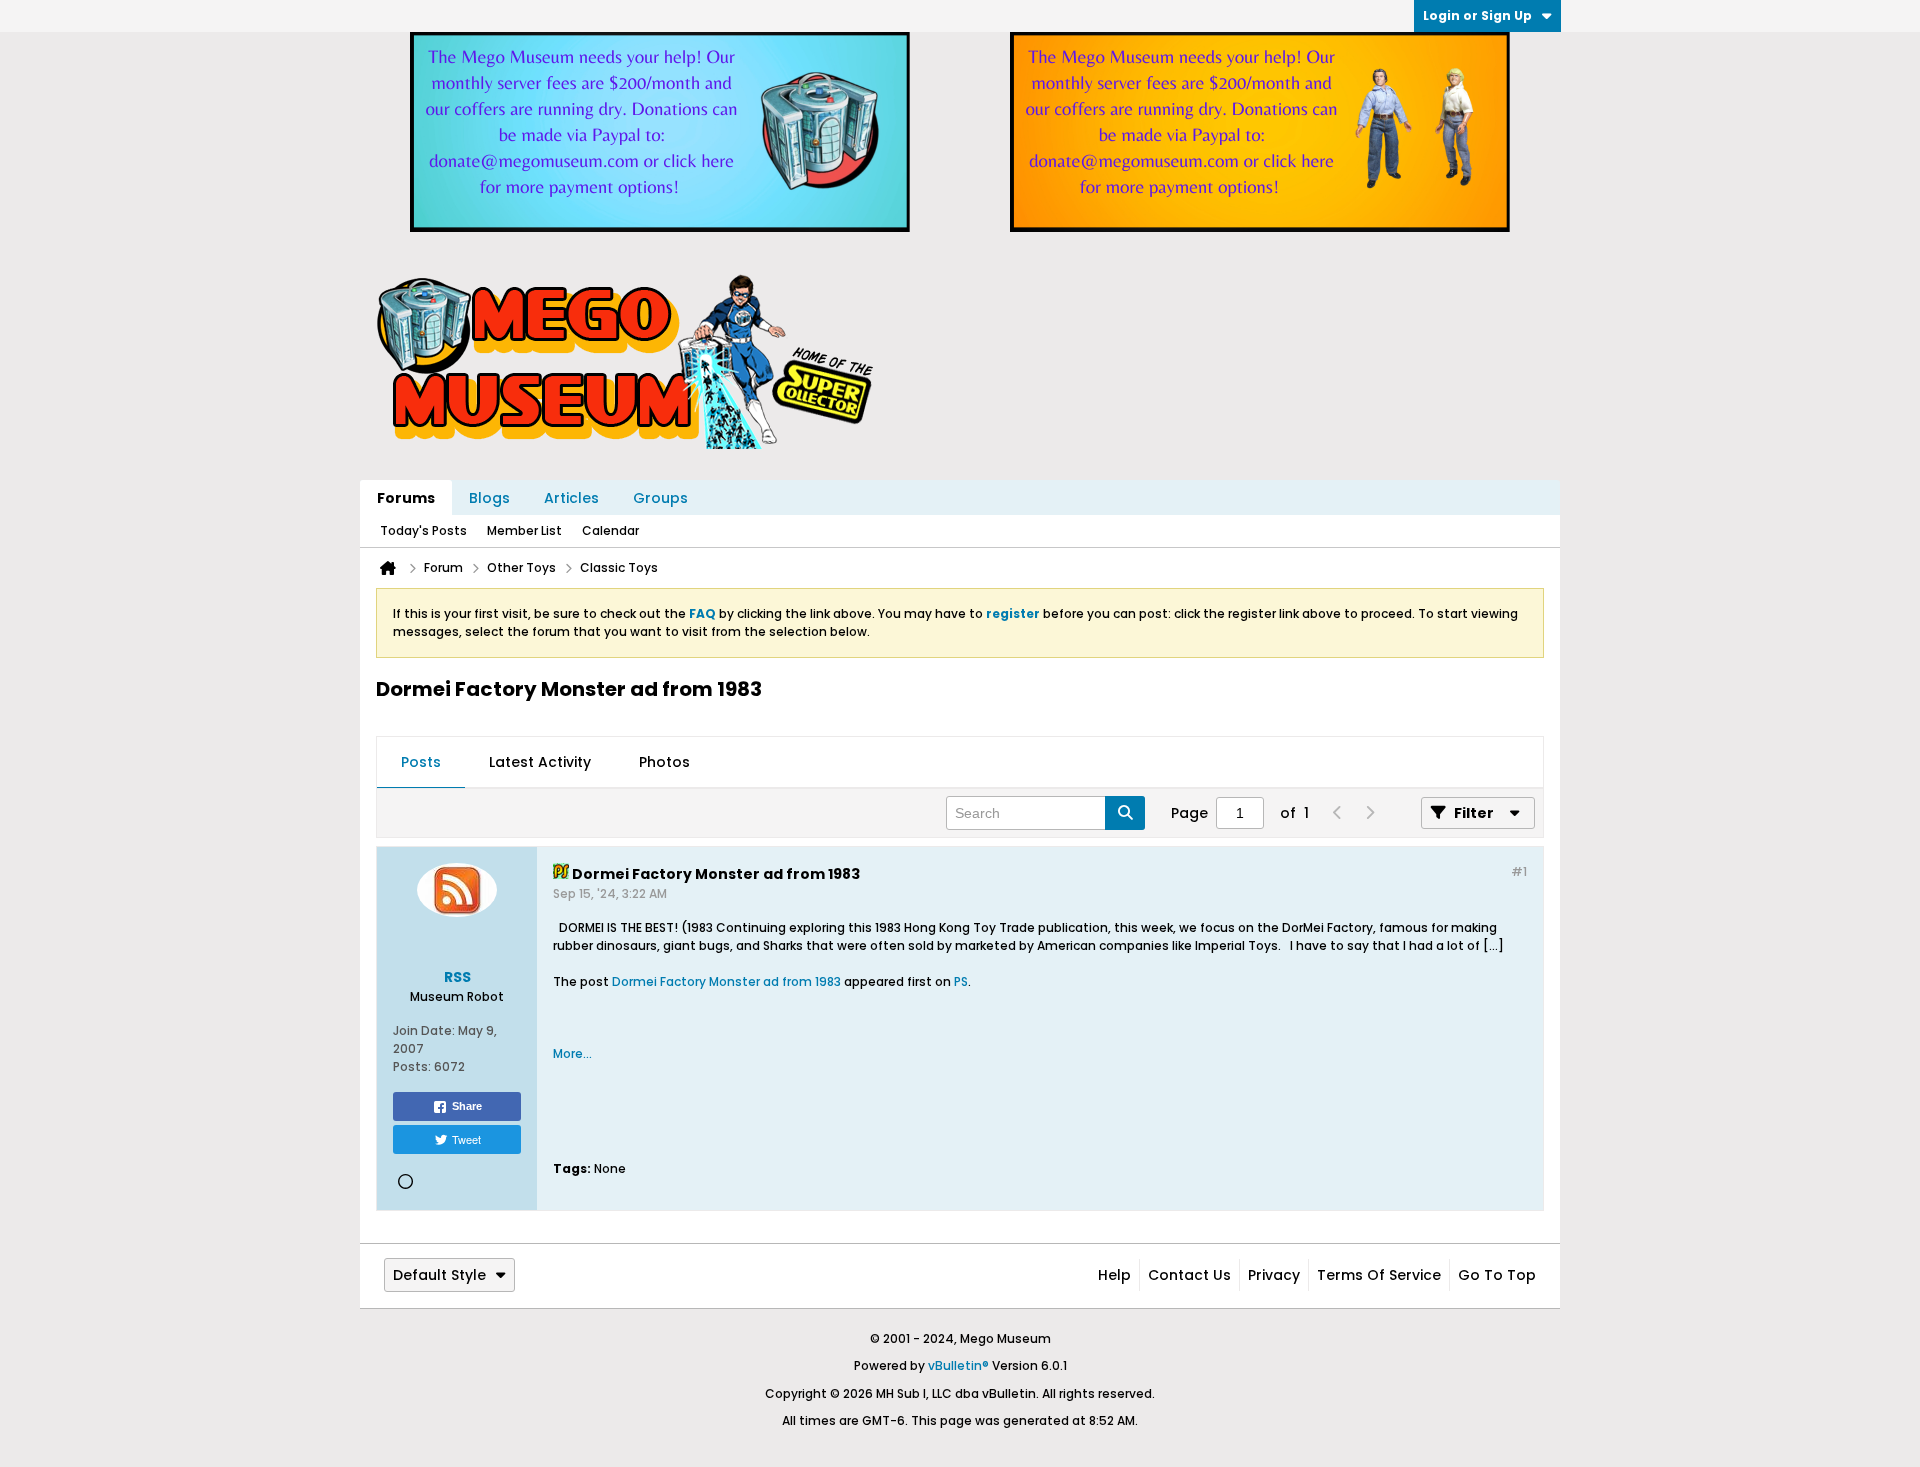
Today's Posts (423, 530)
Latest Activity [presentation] (540, 762)
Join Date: (424, 1030)
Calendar (610, 530)
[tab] (421, 763)
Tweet (466, 1139)
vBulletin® (958, 1365)
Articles (571, 498)
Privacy (1274, 1275)
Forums (406, 498)
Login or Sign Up (1477, 15)
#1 (1519, 871)
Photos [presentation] (664, 762)
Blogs (489, 498)
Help (1114, 1275)
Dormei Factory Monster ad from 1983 (726, 981)
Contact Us (1189, 1275)
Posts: (412, 1066)
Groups (660, 498)
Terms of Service (1379, 1275)
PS (961, 981)
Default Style (439, 1275)
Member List (524, 530)
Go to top (1497, 1275)
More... (572, 1053)
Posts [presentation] (421, 762)
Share (467, 1106)
